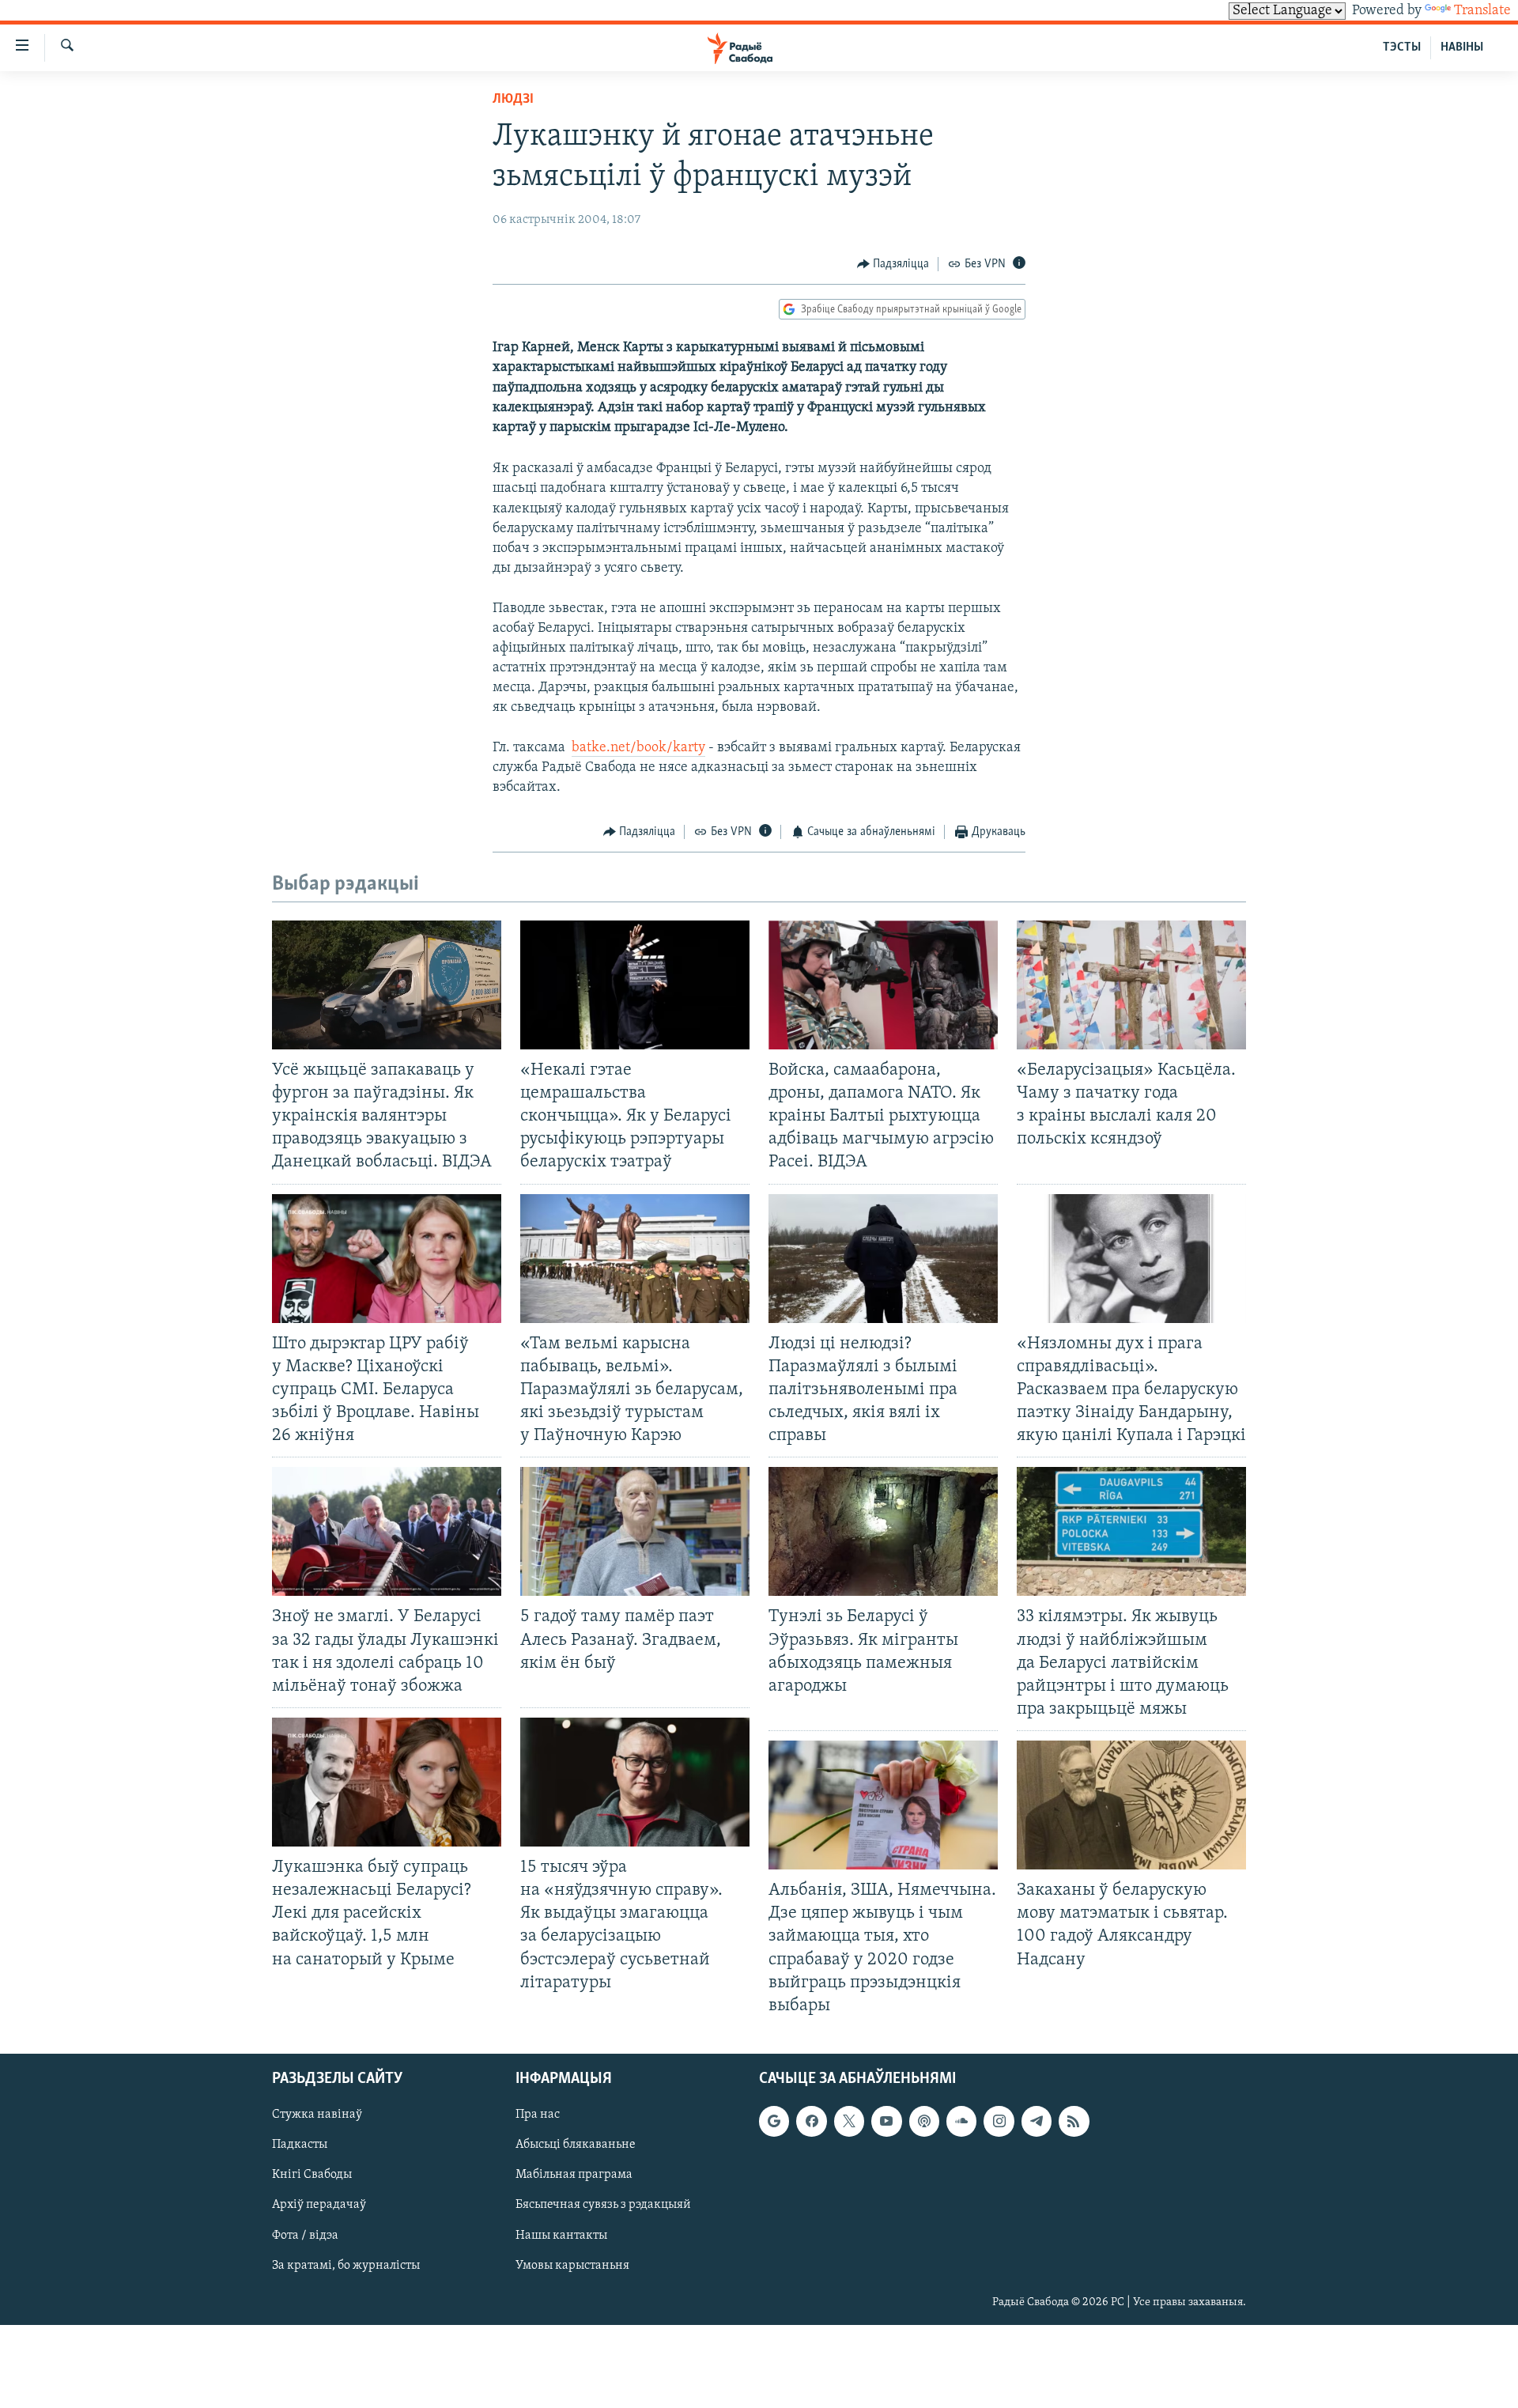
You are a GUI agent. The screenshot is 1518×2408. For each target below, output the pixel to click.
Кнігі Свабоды (312, 2175)
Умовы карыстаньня (572, 2265)
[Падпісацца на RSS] (1074, 2121)
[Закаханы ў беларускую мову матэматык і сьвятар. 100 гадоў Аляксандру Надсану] (1131, 1805)
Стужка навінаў (317, 2115)
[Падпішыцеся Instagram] (999, 2121)
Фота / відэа (305, 2235)
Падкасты (300, 2145)
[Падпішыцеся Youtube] (886, 2121)
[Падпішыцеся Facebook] (811, 2121)
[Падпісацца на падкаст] (924, 2121)
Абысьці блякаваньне (576, 2145)
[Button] (893, 264)
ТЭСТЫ (1402, 47)
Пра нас (538, 2115)
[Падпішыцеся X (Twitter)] (849, 2121)
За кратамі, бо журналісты (346, 2265)
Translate (1482, 11)
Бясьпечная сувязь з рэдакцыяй (603, 2205)
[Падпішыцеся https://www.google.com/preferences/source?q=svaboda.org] (774, 2121)
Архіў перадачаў (319, 2205)
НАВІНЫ (1462, 47)
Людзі (513, 100)
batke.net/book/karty (638, 748)
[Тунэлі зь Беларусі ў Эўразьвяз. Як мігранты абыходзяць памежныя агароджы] (883, 1531)
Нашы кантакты (561, 2235)
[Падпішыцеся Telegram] (1037, 2121)
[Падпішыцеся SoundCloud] (961, 2121)
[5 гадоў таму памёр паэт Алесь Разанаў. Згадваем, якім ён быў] (635, 1531)
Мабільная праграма (574, 2175)
